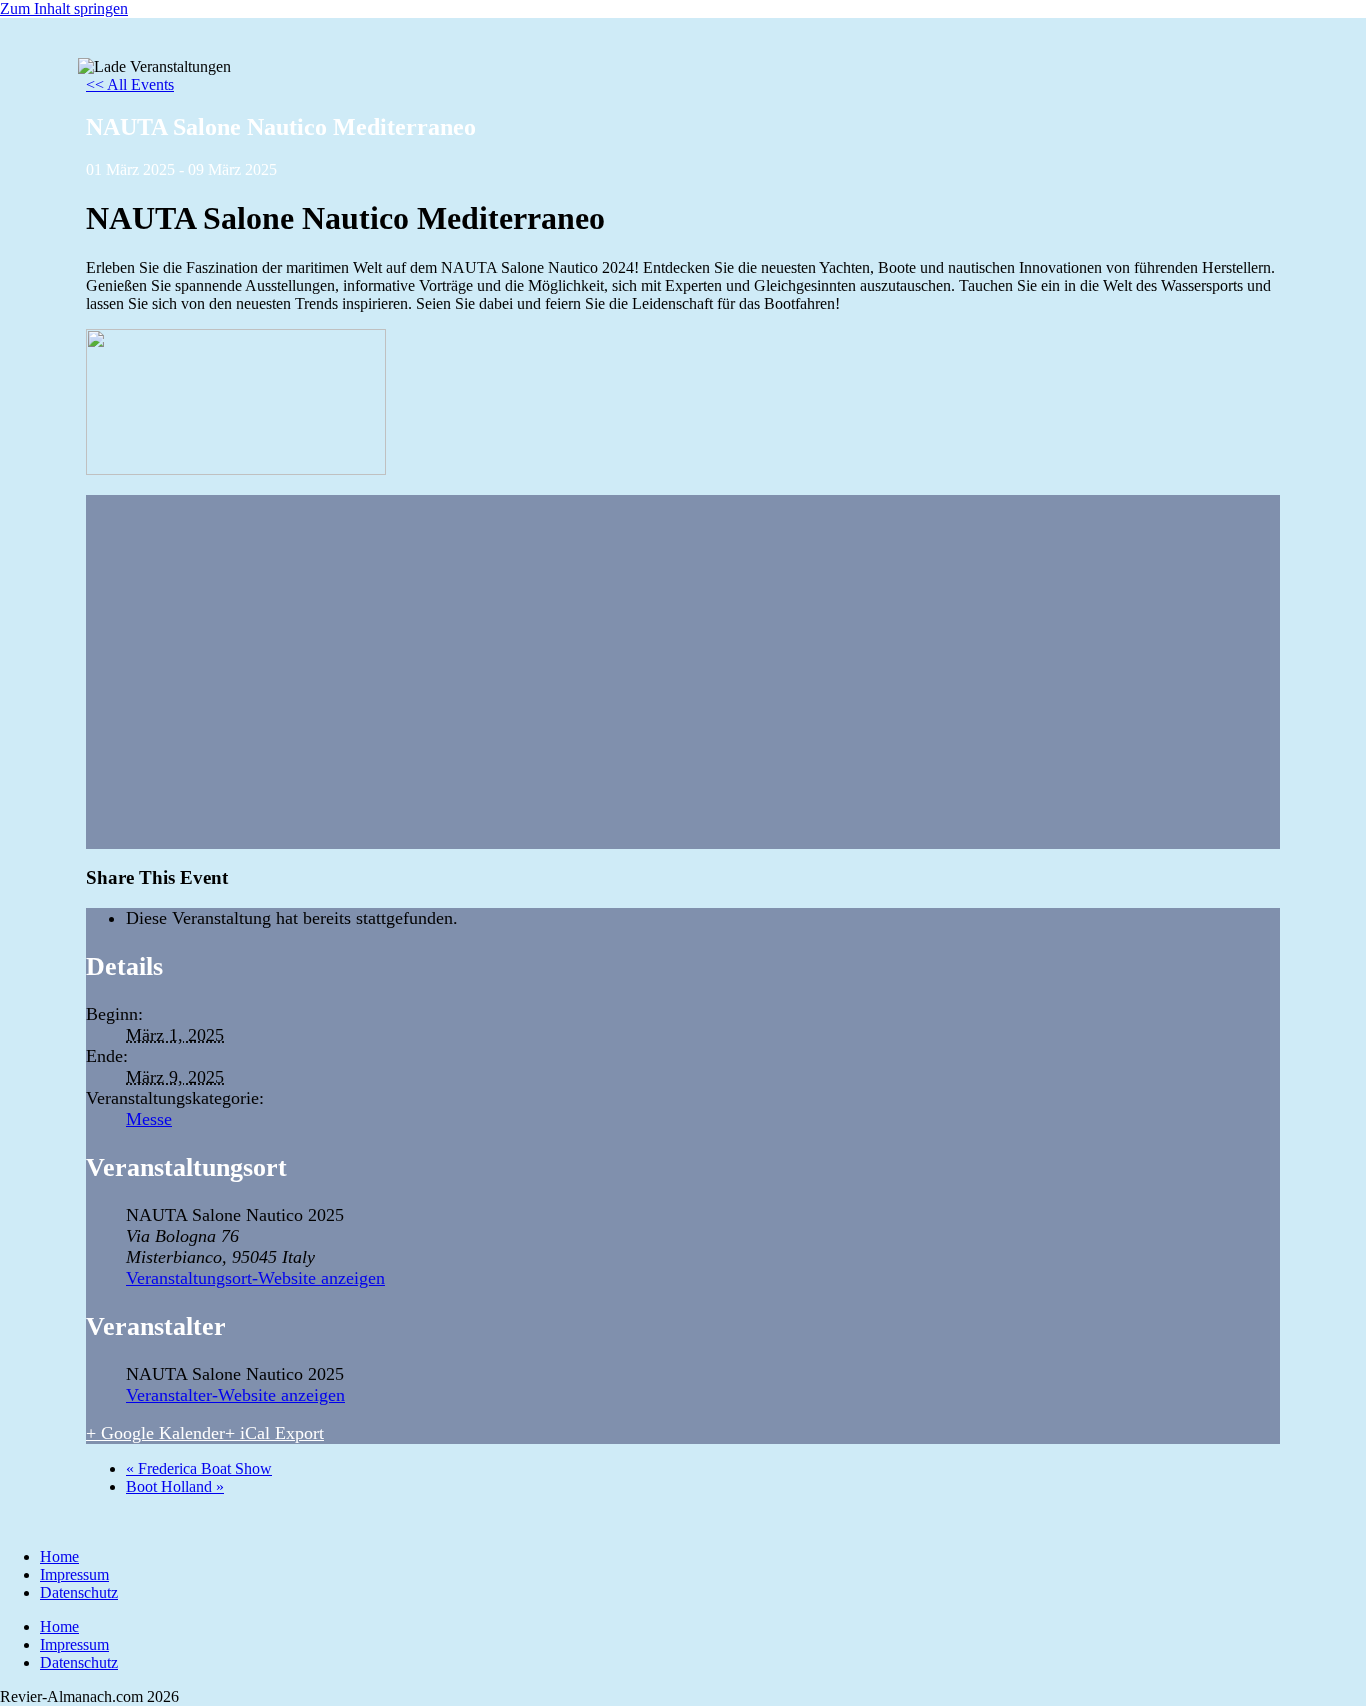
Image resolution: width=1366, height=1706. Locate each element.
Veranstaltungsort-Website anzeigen (255, 1278)
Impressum (74, 1574)
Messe (149, 1119)
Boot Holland (175, 1486)
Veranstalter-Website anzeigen (235, 1395)
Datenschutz (79, 1592)
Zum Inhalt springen (64, 8)
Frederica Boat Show (199, 1468)
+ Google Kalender (155, 1433)
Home (59, 1556)
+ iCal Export (274, 1433)
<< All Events (130, 84)
